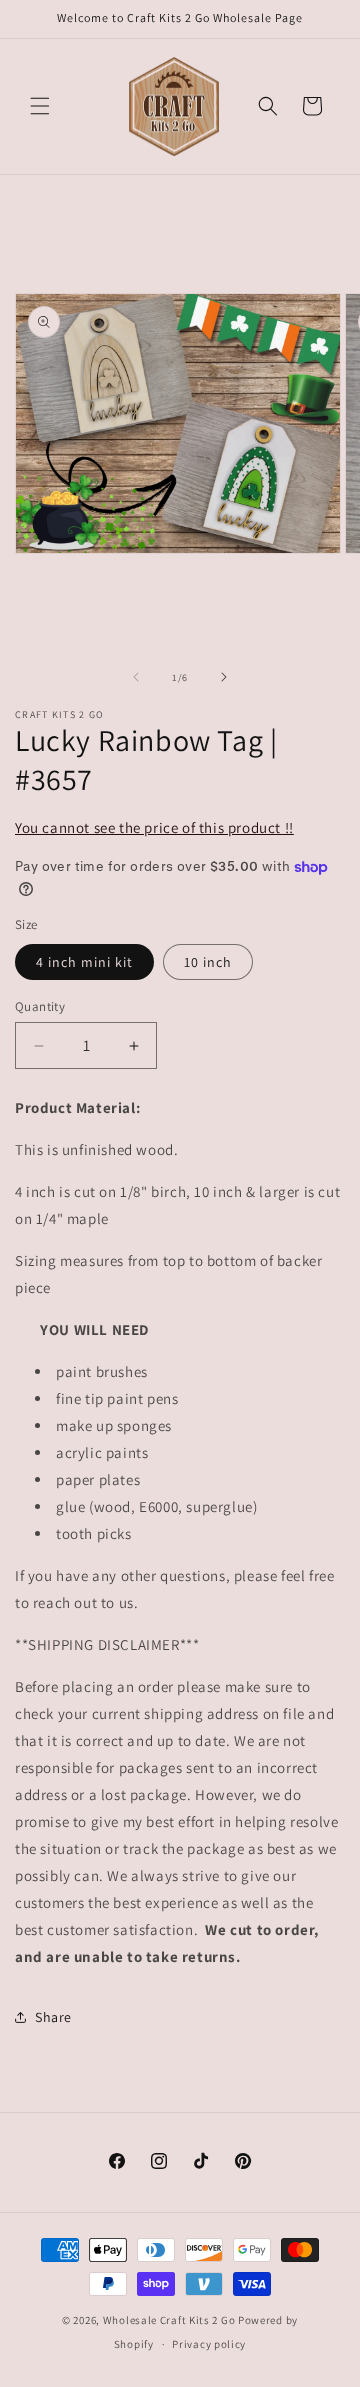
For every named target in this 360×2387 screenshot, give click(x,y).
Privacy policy (209, 2344)
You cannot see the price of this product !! (154, 827)
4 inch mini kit (84, 962)
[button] (40, 106)
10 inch (208, 962)
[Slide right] (224, 677)
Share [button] (53, 2017)
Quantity (40, 1006)
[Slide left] (136, 677)
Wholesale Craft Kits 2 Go (169, 2320)
